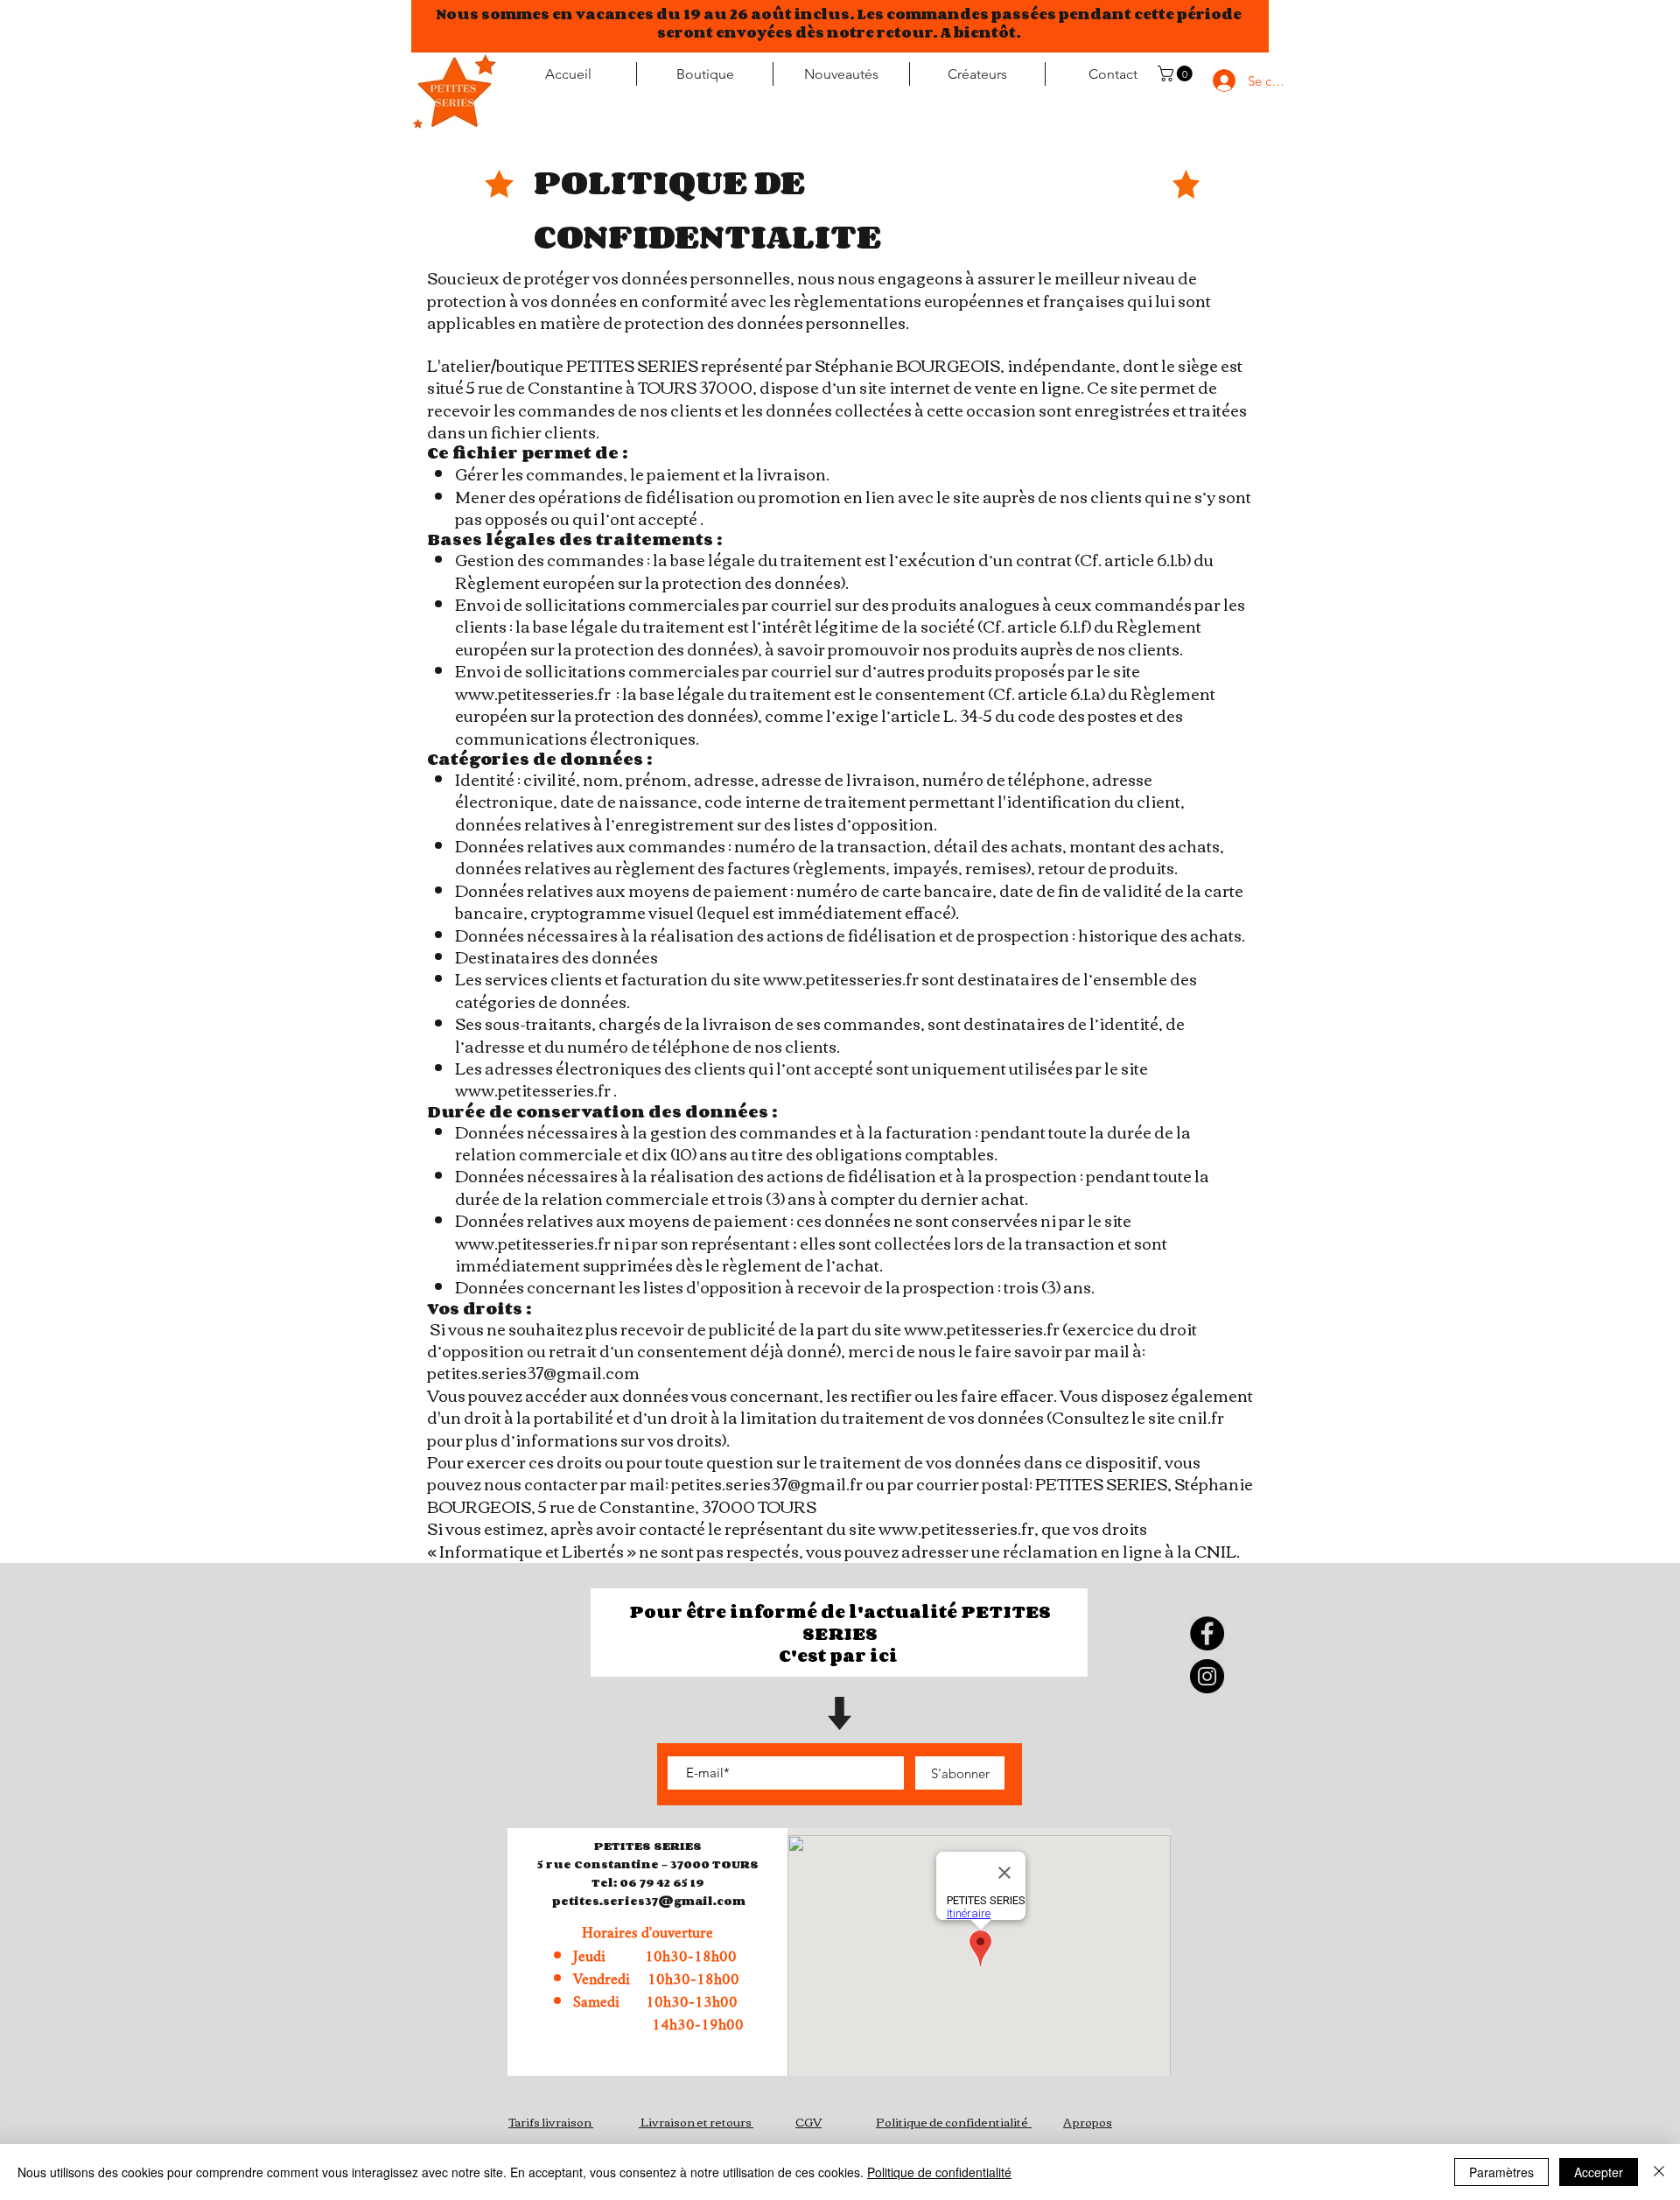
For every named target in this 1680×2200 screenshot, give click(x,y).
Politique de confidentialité (952, 2121)
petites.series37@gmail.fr (767, 1483)
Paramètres (1501, 2172)
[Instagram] (1207, 1676)
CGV (808, 2121)
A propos (1088, 2121)
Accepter (1599, 2172)
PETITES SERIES (648, 1846)
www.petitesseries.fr (533, 693)
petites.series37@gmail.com (533, 1372)
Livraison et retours (696, 2121)
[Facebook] (1207, 1633)
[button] (1177, 74)
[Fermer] (1659, 2172)
